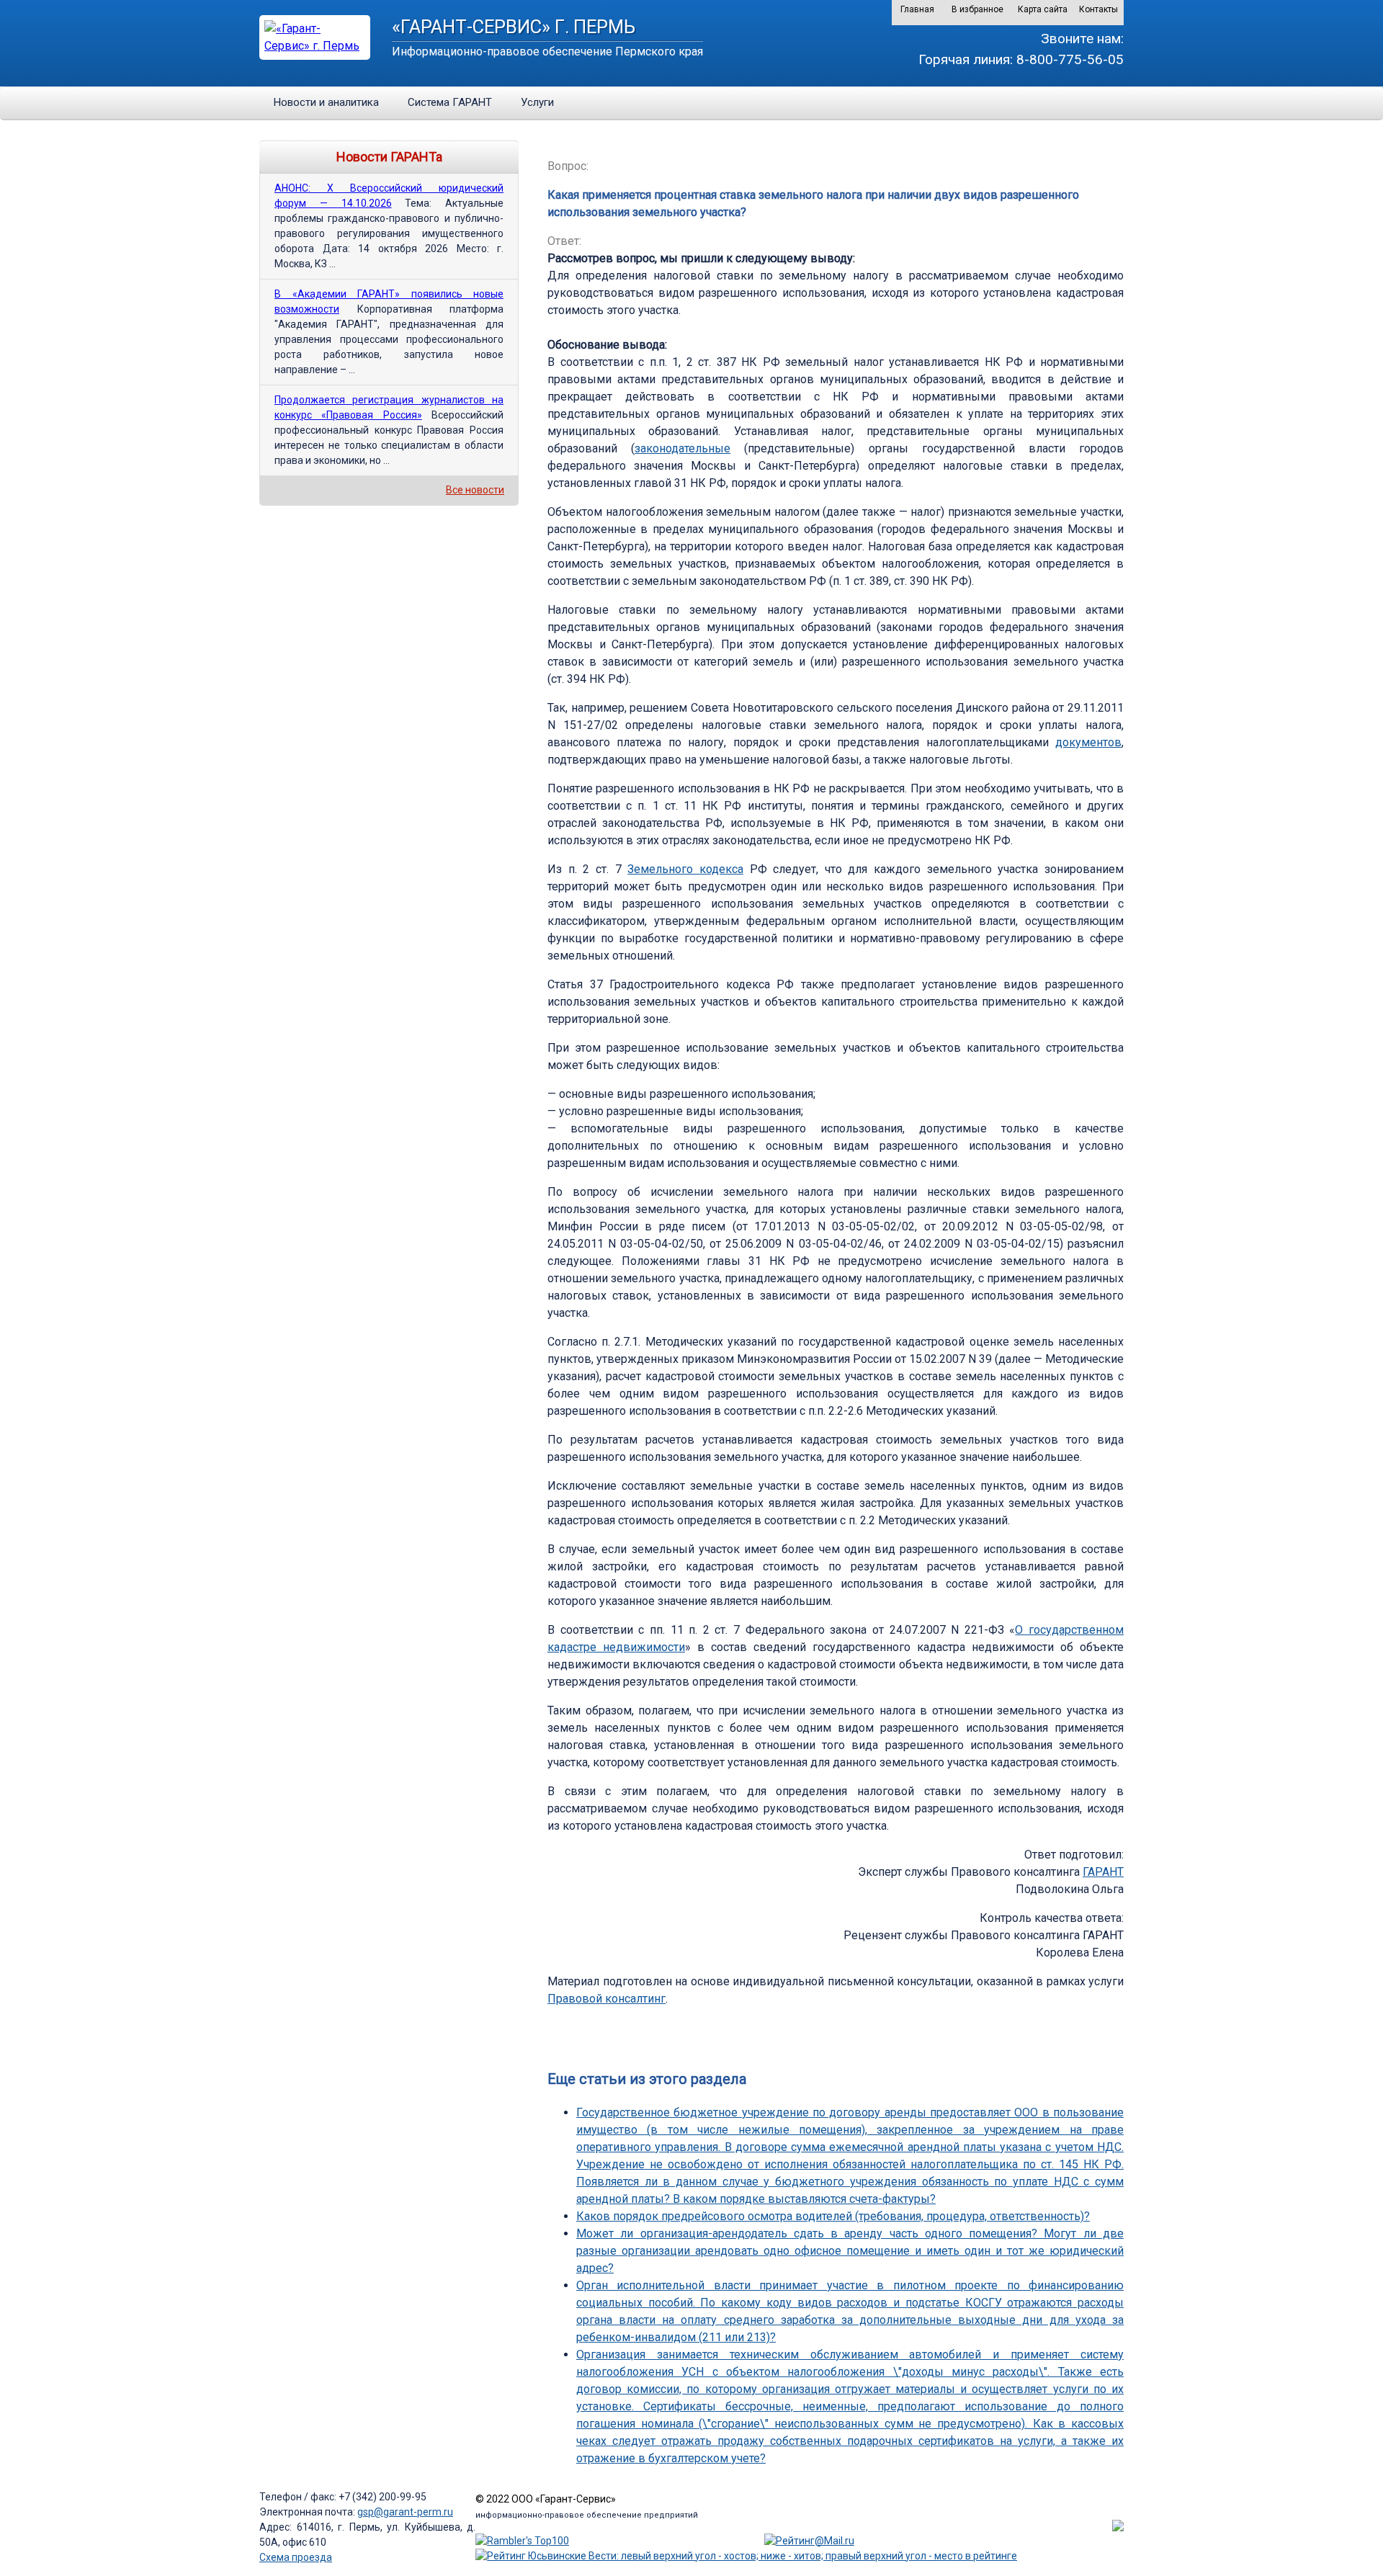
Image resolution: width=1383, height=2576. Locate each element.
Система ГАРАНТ (450, 102)
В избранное (977, 9)
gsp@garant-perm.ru (405, 2512)
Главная (917, 9)
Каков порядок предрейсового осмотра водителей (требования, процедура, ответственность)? (833, 2216)
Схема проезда (296, 2557)
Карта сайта (1043, 9)
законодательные (682, 448)
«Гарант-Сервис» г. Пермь (514, 27)
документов (1088, 742)
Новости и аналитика (326, 102)
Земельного (663, 869)
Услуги (537, 102)
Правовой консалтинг (607, 1999)
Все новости (475, 490)
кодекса (721, 869)
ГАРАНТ (1103, 1872)
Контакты (1098, 9)
